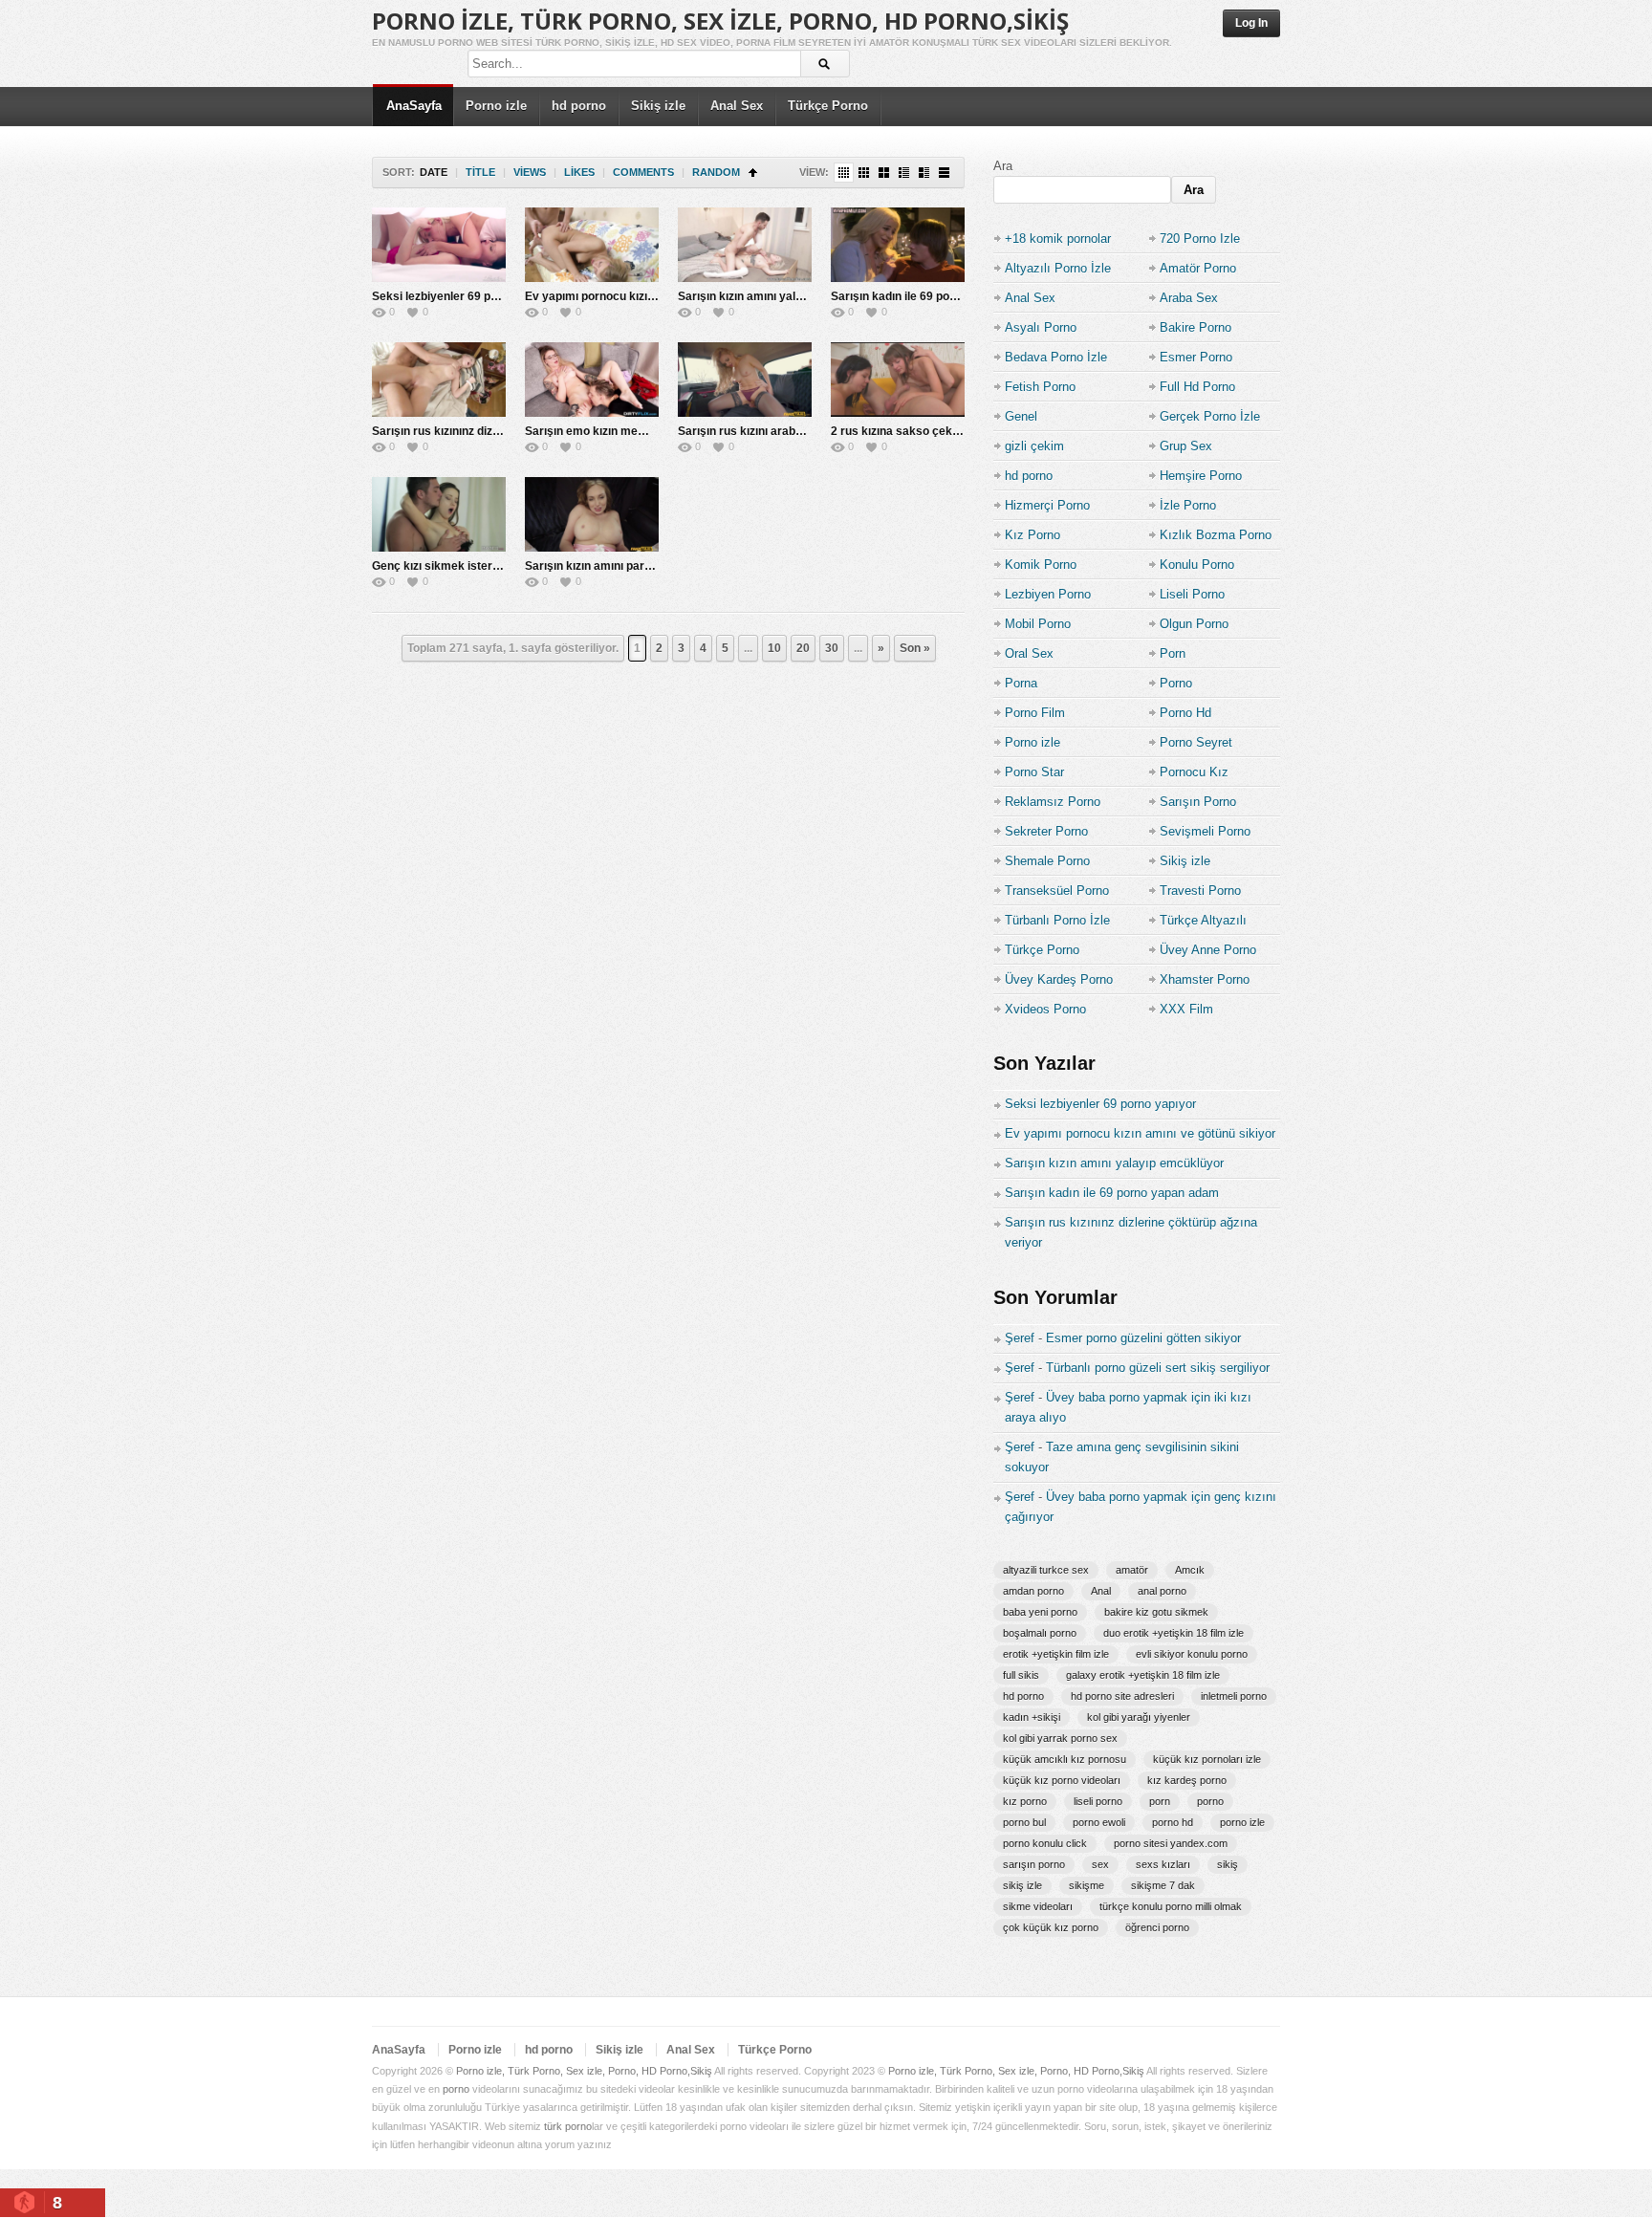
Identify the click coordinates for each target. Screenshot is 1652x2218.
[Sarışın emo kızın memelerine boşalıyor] (592, 380)
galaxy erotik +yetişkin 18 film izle (1143, 1675)
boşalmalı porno (1040, 1633)
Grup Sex (1186, 446)
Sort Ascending (753, 173)
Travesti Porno (1200, 891)
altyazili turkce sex (1046, 1570)
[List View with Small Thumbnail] (904, 173)
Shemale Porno (1047, 861)
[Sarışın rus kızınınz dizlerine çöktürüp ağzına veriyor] (439, 380)
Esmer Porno (1196, 357)
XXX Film (1186, 1009)
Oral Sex (1029, 653)
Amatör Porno (1198, 268)
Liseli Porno (1192, 594)
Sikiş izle (658, 106)
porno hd (1173, 1822)
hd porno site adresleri (1122, 1696)
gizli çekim (1034, 446)
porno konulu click (1045, 1843)
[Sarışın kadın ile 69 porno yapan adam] (898, 245)
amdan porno (1033, 1591)
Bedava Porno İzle (1056, 357)
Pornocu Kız (1194, 772)
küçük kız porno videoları (1062, 1780)
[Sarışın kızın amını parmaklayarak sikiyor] (592, 514)
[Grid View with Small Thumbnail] (864, 173)
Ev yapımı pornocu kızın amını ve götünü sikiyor (654, 296)
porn (1160, 1801)
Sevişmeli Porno (1205, 831)
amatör (1132, 1570)
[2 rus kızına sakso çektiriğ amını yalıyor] (898, 380)
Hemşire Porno (1201, 476)
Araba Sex (1189, 298)
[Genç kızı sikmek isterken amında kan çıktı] (439, 514)
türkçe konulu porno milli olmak (1171, 1906)
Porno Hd (1185, 713)
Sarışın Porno (1198, 802)
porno (1210, 1801)
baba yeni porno (1040, 1612)
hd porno (579, 106)
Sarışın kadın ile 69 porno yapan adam (934, 296)
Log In (1251, 23)
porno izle (1242, 1822)
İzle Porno (1188, 505)
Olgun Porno (1194, 624)
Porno (1176, 683)
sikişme (1087, 1885)
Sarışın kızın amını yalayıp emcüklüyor (782, 296)
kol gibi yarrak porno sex (1060, 1738)
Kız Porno (1032, 535)
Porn (1173, 653)
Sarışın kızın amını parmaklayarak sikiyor (637, 566)
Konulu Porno (1197, 565)
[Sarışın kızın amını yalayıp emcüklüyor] (745, 245)
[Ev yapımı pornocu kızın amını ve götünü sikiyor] (592, 245)
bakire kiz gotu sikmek (1156, 1612)
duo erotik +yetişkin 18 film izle (1174, 1633)
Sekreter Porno (1046, 831)
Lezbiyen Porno (1048, 594)
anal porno (1162, 1591)
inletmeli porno (1234, 1696)
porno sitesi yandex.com (1171, 1843)
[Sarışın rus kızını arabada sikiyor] (745, 380)
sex (1100, 1864)
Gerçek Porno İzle (1210, 416)
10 (774, 648)
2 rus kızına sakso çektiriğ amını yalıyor (938, 431)
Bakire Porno (1196, 327)
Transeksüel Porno (1057, 891)
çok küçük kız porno (1051, 1927)
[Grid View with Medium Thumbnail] (884, 173)
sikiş (1228, 1864)
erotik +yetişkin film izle (1056, 1654)
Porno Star (1034, 772)
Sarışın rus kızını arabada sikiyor (767, 431)
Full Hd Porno (1197, 387)
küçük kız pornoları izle (1207, 1759)
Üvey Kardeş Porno (1059, 979)
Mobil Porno (1038, 624)
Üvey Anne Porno (1208, 950)
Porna (1021, 683)
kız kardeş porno (1187, 1780)
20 (803, 648)
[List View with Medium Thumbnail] (924, 173)
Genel (1021, 416)
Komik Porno (1041, 565)
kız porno (1025, 1801)
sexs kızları (1163, 1864)
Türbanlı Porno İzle (1057, 920)
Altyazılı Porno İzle (1058, 268)
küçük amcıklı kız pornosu (1065, 1759)
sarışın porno (1034, 1864)
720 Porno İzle (1200, 239)
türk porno (568, 2126)
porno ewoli (1099, 1822)
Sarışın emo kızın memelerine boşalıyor (632, 431)
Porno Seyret (1196, 742)
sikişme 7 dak (1163, 1885)
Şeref (1020, 1338)
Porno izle (496, 106)
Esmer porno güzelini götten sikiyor (1143, 1338)
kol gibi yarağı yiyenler (1139, 1717)
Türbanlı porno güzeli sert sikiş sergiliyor (1158, 1368)
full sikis (1021, 1675)
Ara (1003, 166)
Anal (1101, 1591)
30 (832, 648)
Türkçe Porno (828, 106)
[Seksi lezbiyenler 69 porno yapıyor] (439, 245)
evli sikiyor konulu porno (1192, 1654)
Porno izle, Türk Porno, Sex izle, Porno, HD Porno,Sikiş (720, 21)
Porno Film (1035, 713)
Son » (915, 648)
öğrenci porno (1157, 1927)
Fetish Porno (1040, 387)
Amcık (1190, 1570)
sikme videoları (1038, 1906)
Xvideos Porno (1045, 1009)
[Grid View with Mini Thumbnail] (844, 173)
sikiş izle (1022, 1885)
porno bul (1024, 1822)
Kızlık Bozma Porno (1216, 535)
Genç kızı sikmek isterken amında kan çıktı (488, 566)
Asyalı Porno (1041, 327)
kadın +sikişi (1032, 1717)
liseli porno (1098, 1801)
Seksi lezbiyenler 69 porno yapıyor (466, 296)
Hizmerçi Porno (1047, 505)
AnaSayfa (414, 106)
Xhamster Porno (1205, 979)
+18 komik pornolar (1058, 239)
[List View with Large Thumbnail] (944, 173)
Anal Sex (737, 106)
